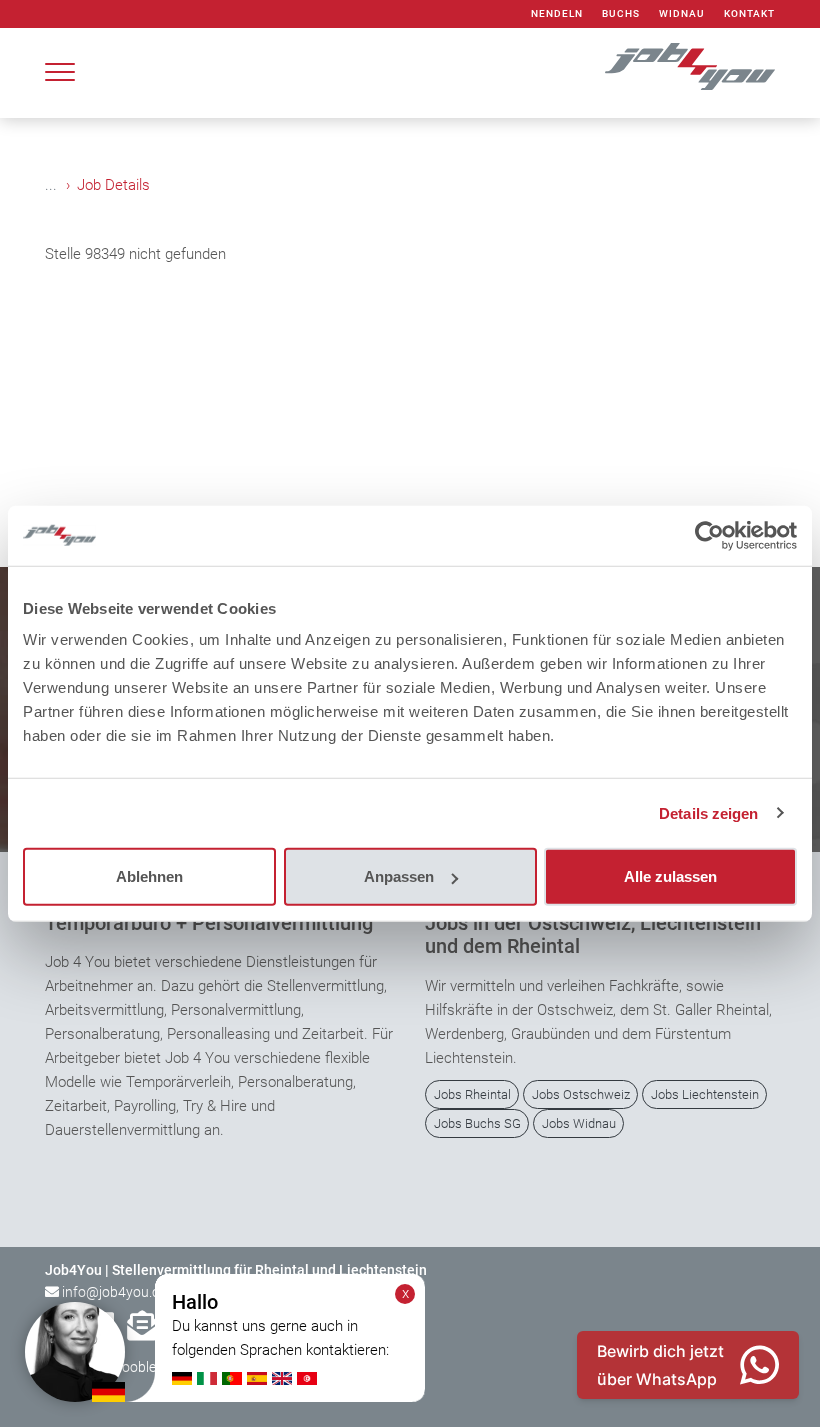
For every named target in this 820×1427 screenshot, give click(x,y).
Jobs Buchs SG (477, 1123)
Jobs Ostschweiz (581, 1094)
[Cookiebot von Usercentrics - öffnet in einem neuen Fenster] (709, 535)
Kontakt (749, 13)
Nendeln (557, 13)
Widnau (682, 13)
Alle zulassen (670, 876)
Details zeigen (708, 812)
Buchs (621, 13)
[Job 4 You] (690, 66)
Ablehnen (149, 876)
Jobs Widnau (579, 1123)
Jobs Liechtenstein (705, 1094)
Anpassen (399, 876)
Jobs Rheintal (472, 1094)
